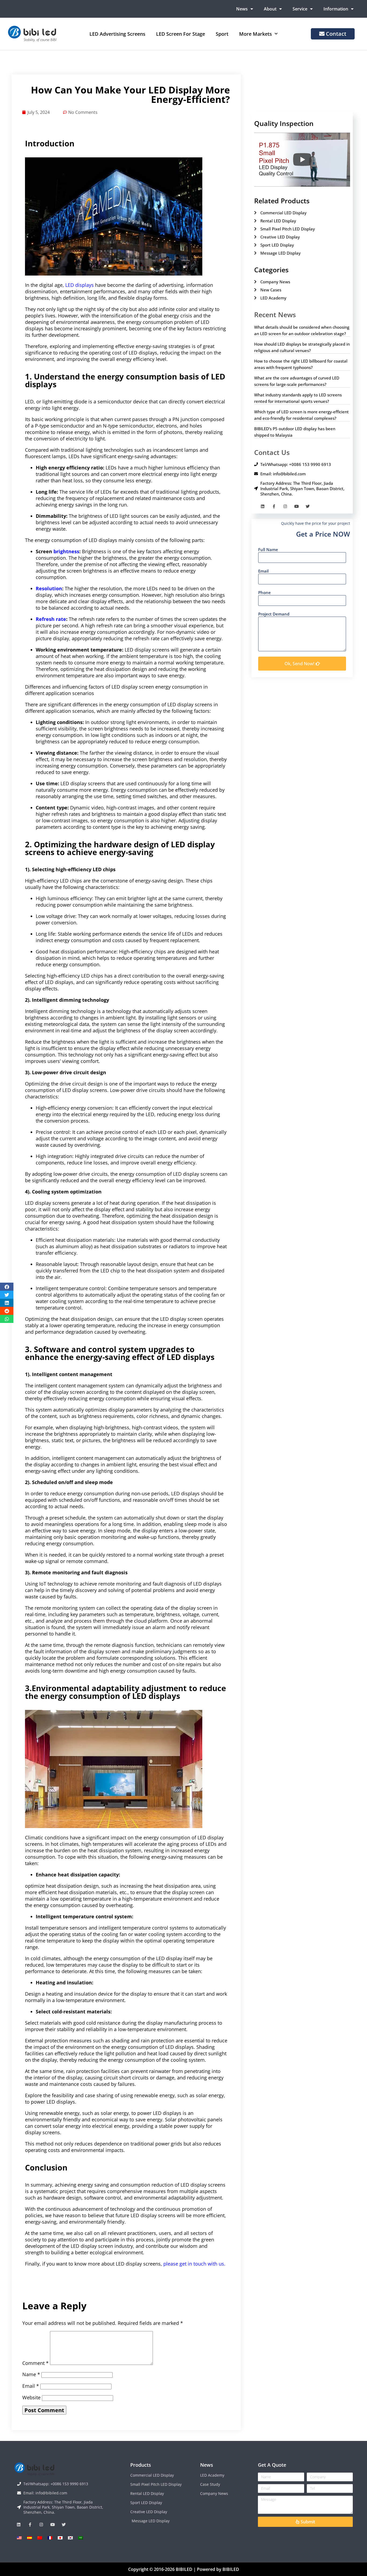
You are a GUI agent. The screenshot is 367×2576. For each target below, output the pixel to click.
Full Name (268, 549)
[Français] (50, 2538)
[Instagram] (285, 506)
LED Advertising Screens (117, 34)
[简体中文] (40, 2538)
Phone (265, 592)
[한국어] (70, 2538)
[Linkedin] (263, 506)
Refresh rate (51, 619)
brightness (66, 551)
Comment (35, 2363)
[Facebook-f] (274, 506)
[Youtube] (296, 506)
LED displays (80, 285)
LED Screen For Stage (181, 34)
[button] (7, 1287)
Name (31, 2374)
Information (336, 9)
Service (300, 9)
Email (31, 2386)
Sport (222, 34)
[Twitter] (308, 506)
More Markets (256, 34)
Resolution (49, 588)
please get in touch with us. (194, 2264)
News (242, 9)
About (270, 9)
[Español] (30, 2538)
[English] (19, 2538)
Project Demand (274, 614)
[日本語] (60, 2538)
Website (31, 2397)
